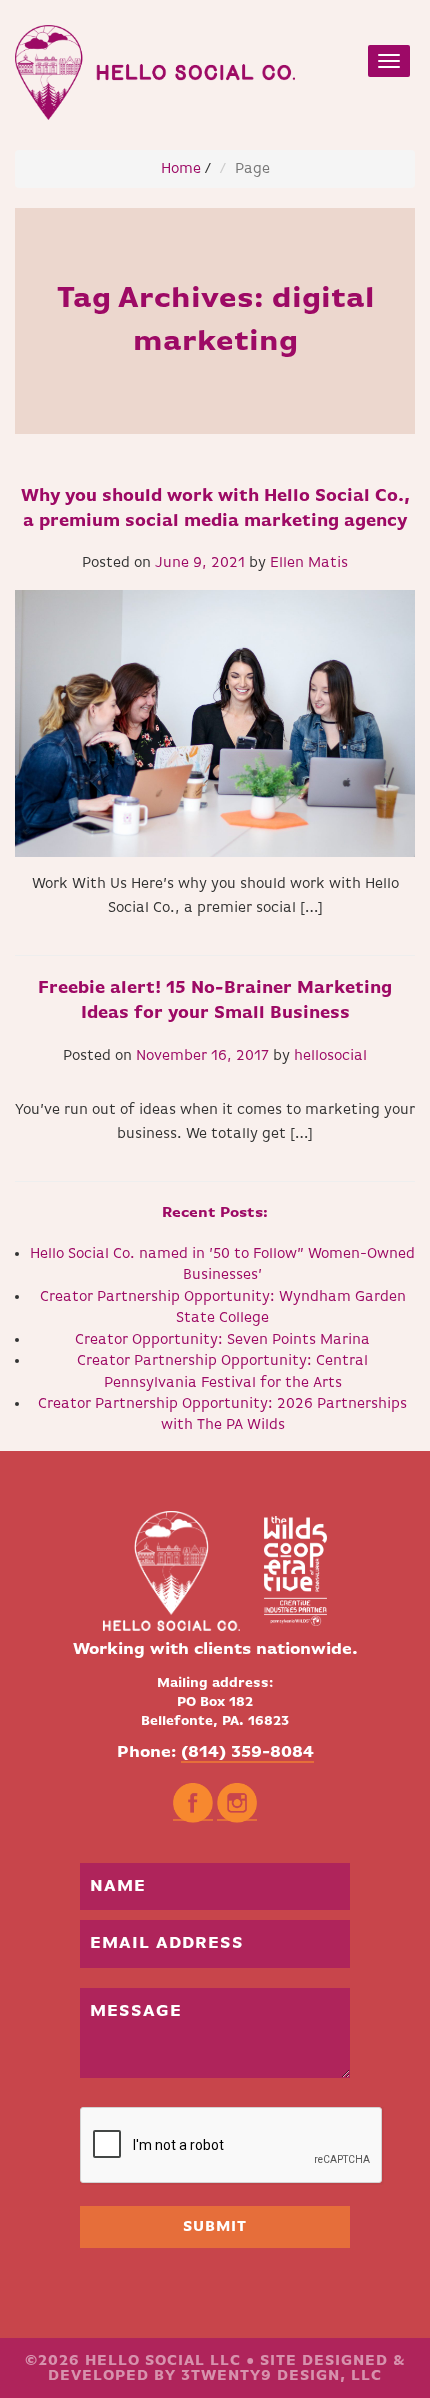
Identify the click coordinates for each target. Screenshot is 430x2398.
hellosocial (330, 1055)
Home (181, 168)
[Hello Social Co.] (155, 67)
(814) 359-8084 (247, 1752)
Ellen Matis (309, 562)
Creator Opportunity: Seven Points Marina (222, 1339)
